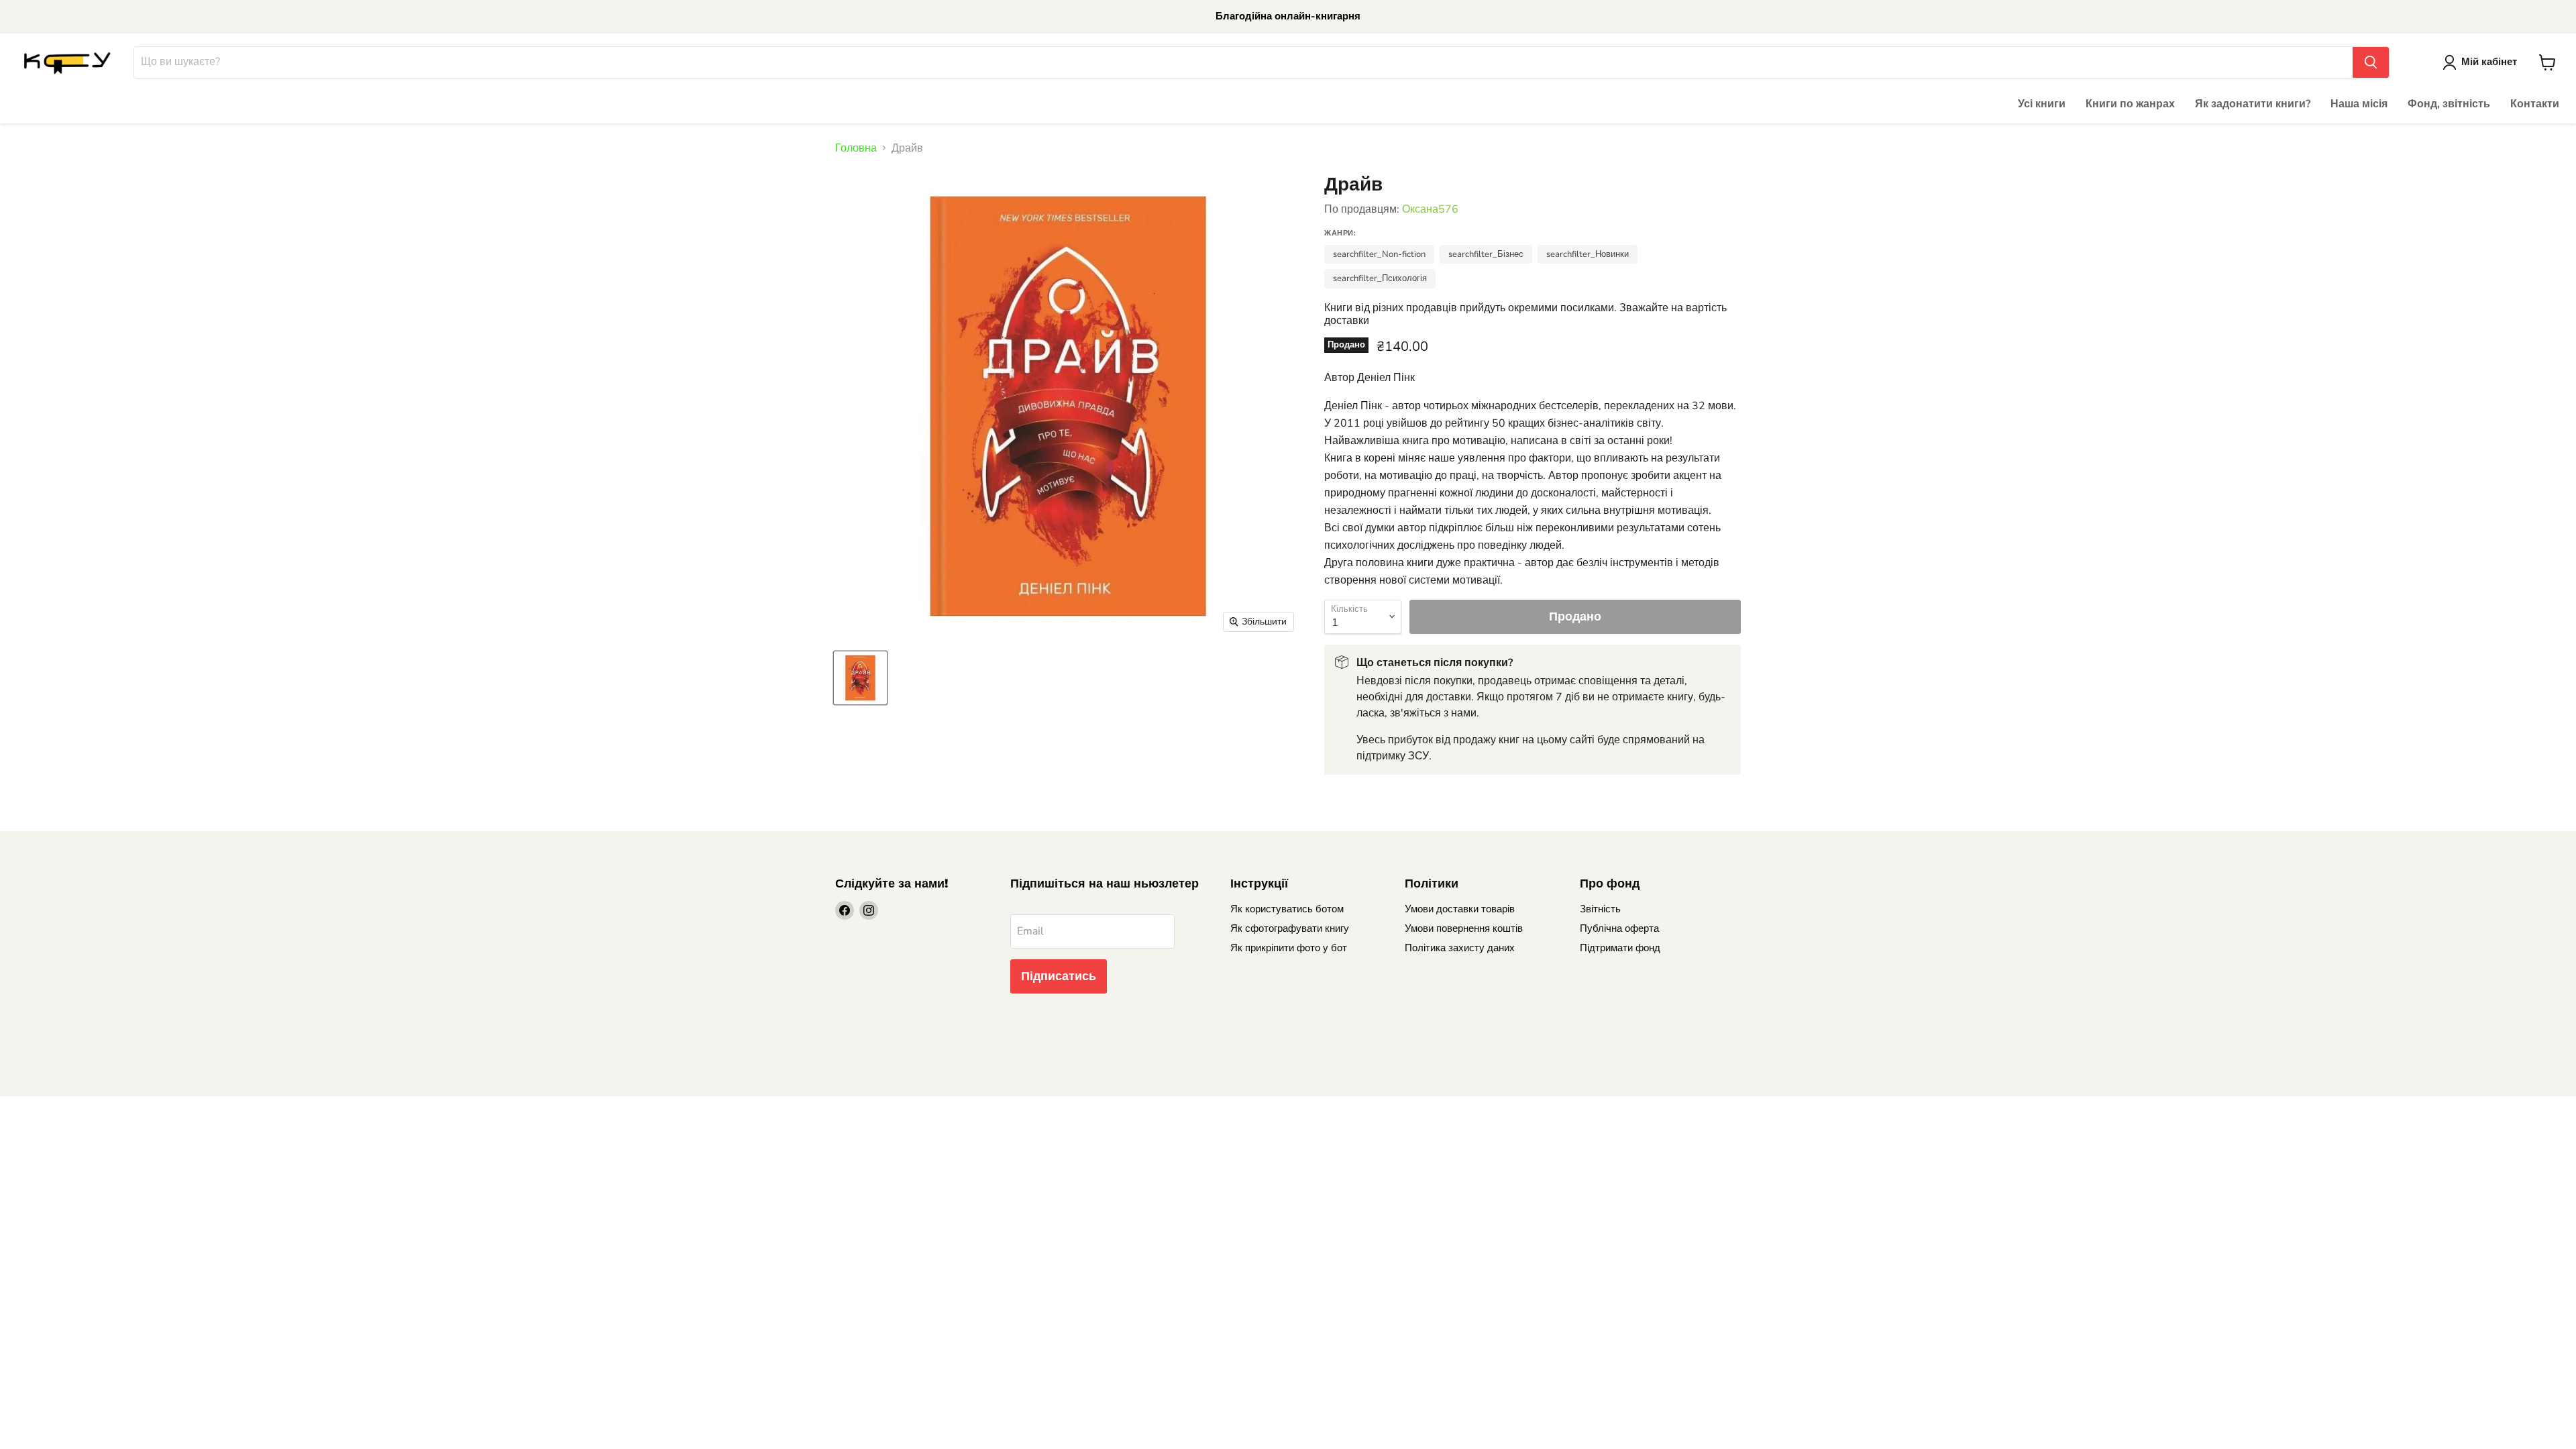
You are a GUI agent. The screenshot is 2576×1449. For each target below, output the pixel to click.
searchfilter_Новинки (1588, 254)
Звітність (1600, 909)
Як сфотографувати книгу (1290, 928)
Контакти (2535, 104)
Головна (856, 148)
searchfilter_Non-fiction (1379, 254)
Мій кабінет (2489, 62)
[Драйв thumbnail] (860, 678)
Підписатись (1059, 976)
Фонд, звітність (2449, 104)
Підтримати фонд (1620, 948)
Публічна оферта (1619, 928)
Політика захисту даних (1460, 948)
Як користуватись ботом (1287, 909)
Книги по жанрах (2130, 104)
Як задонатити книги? (2253, 104)
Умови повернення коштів (1464, 928)
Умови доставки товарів (1460, 909)
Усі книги (2042, 104)
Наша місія (2359, 104)
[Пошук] (2371, 62)
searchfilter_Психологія (1380, 278)
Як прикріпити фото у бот (1289, 948)
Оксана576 (1430, 209)
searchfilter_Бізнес (1486, 254)
